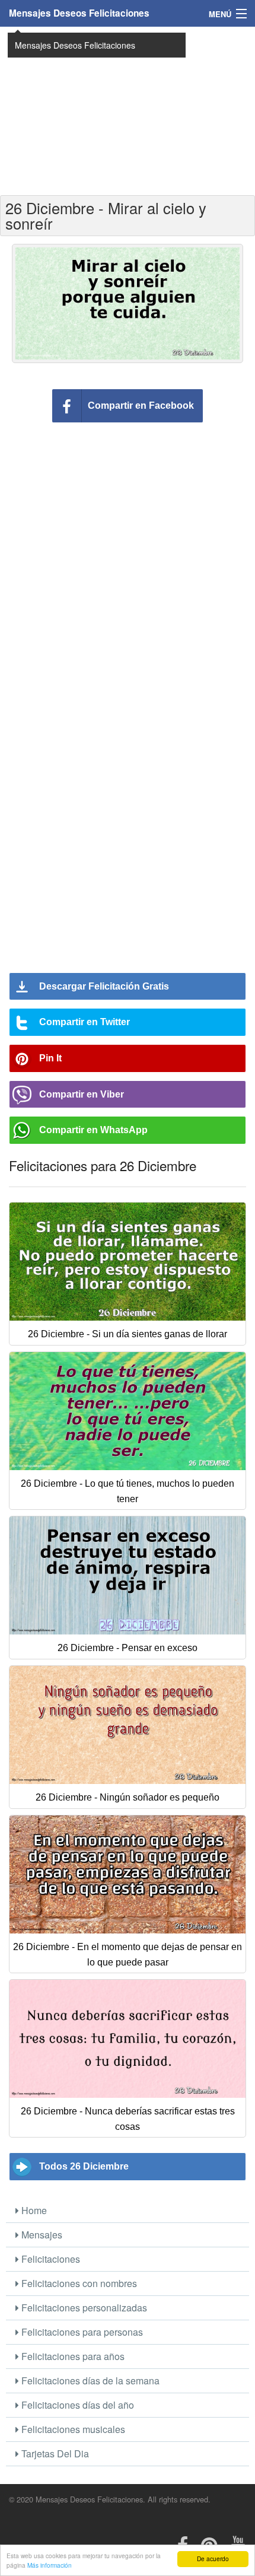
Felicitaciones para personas (81, 2332)
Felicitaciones (50, 2259)
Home (33, 2210)
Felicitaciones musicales (72, 2429)
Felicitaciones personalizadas (83, 2308)
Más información (50, 2565)
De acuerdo (213, 2558)
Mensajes (41, 2235)
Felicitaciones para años (72, 2356)
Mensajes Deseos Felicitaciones (79, 13)
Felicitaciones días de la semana (89, 2381)
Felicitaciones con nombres (78, 2283)
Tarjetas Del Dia (54, 2453)
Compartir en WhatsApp (93, 1130)
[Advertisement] (128, 110)
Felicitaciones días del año (76, 2405)
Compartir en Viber (82, 1094)
